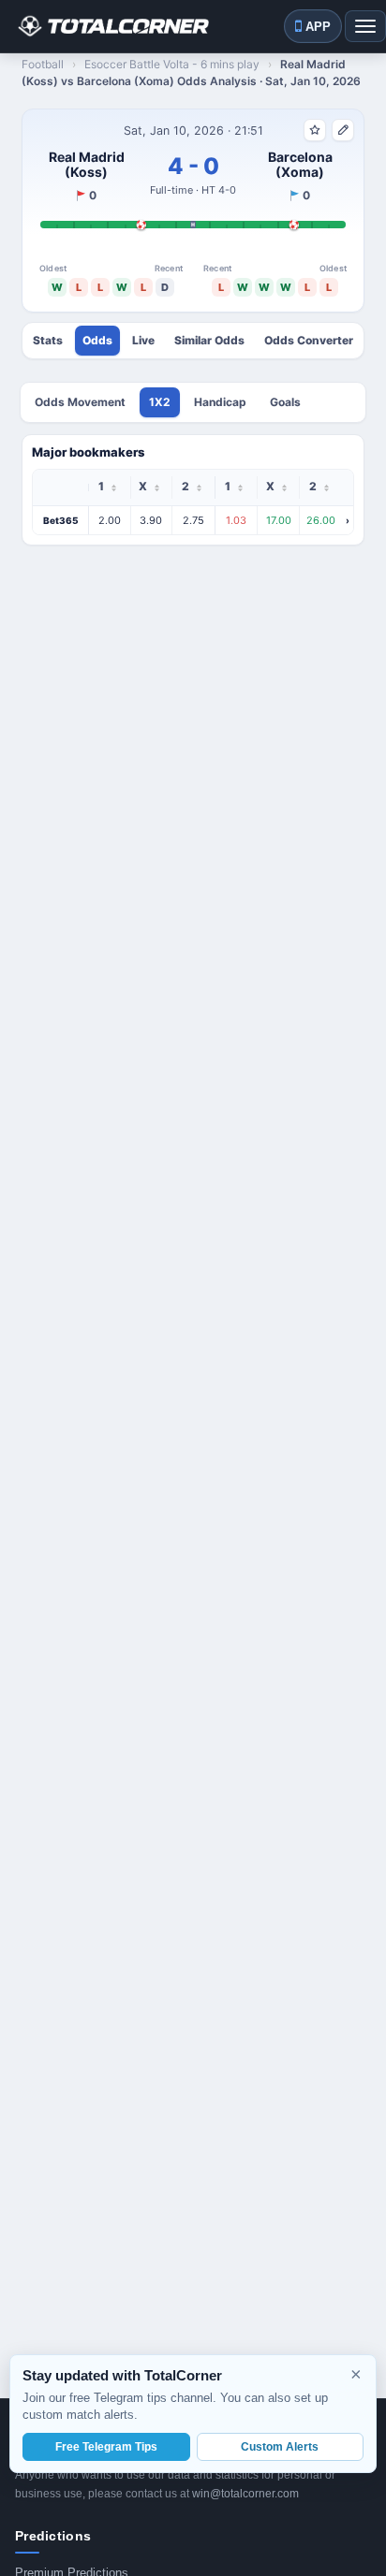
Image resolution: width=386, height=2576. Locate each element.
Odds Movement (80, 402)
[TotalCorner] (112, 26)
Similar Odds (209, 341)
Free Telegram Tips (106, 2447)
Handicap (220, 402)
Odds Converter (309, 341)
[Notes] (343, 130)
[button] (193, 520)
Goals (285, 402)
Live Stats (143, 341)
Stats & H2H (48, 341)
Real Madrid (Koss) (87, 165)
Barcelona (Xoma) (300, 165)
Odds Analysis (97, 341)
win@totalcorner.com (245, 2494)
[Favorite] (315, 130)
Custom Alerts (280, 2447)
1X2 (160, 402)
